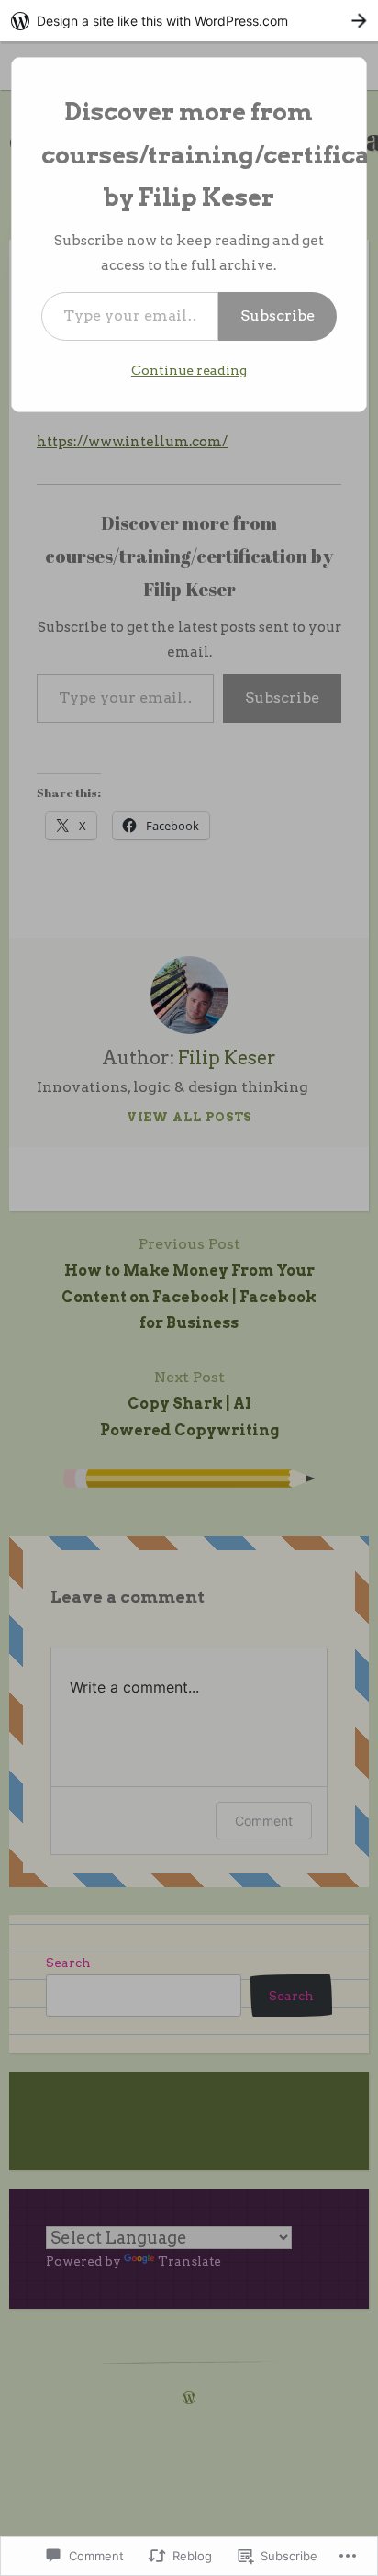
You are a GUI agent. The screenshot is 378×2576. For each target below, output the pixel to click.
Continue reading (189, 370)
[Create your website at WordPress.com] (189, 21)
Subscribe (278, 315)
